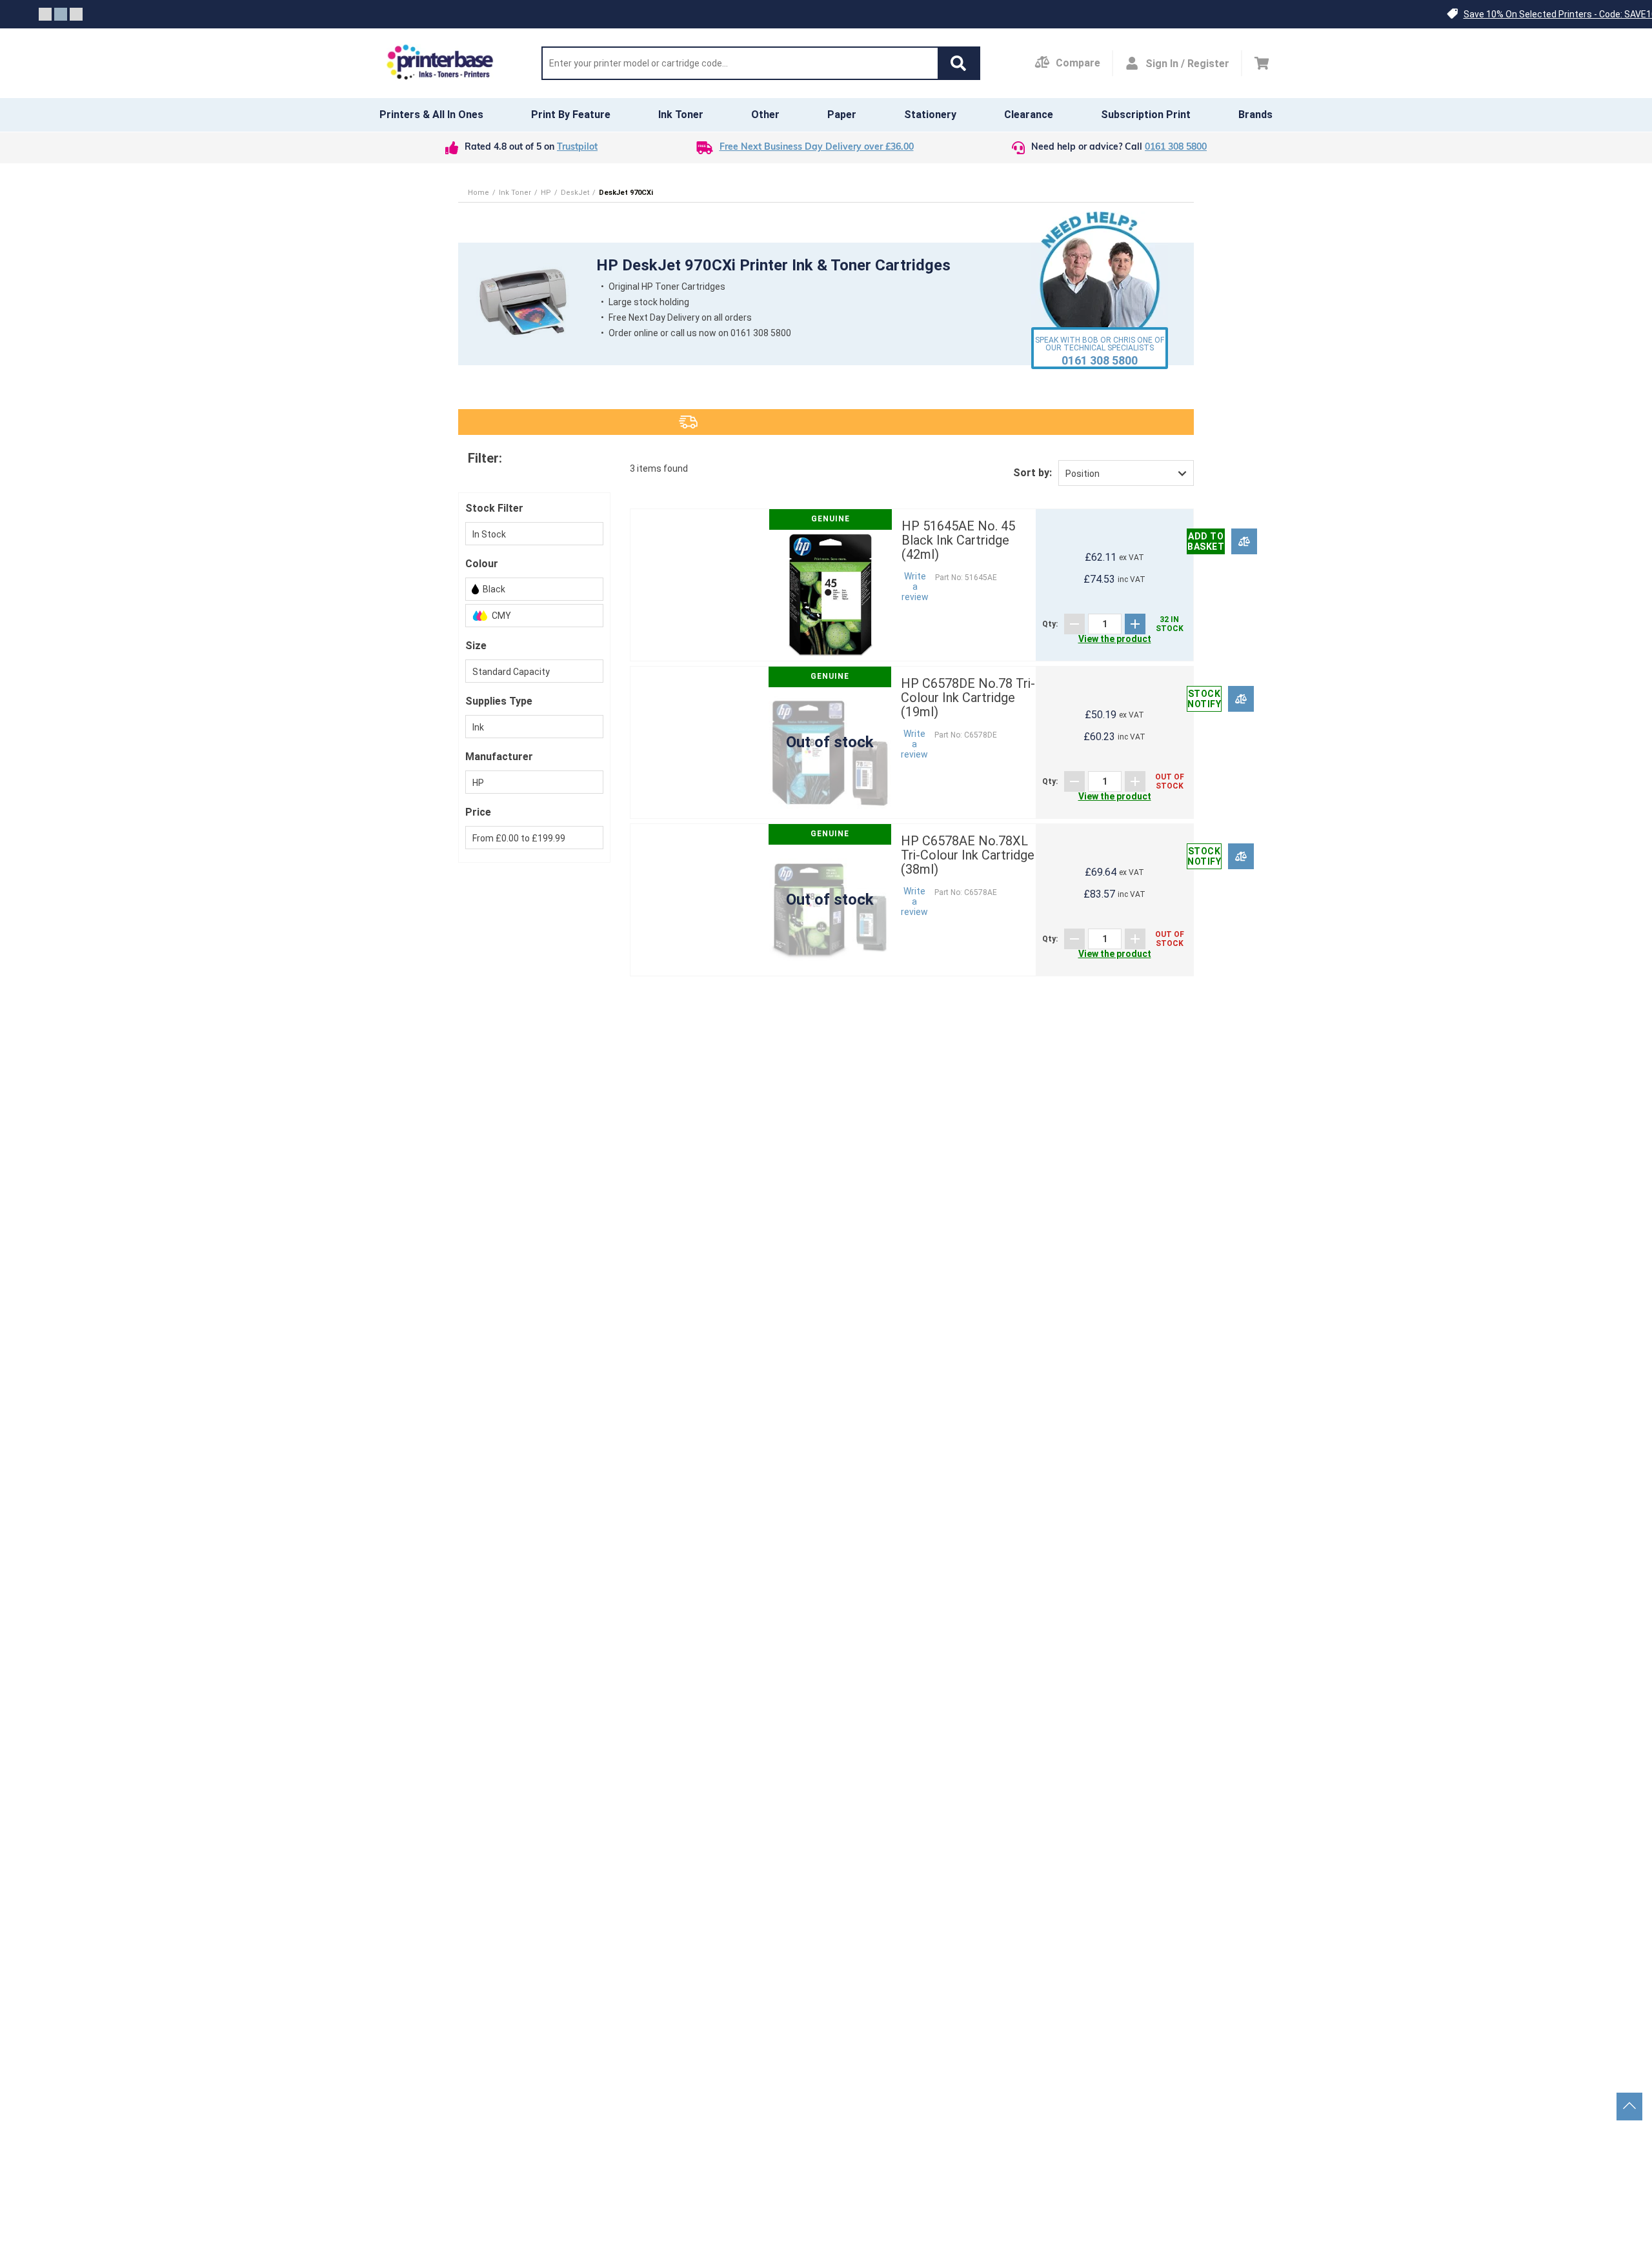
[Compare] (1244, 541)
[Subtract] (1074, 624)
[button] (958, 63)
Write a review (915, 587)
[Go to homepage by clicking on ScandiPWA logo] (440, 63)
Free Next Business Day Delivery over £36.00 (817, 147)
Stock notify (1204, 699)
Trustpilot (577, 147)
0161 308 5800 (1176, 147)
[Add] (1135, 624)
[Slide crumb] (45, 14)
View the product (1115, 639)
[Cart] (1262, 63)
